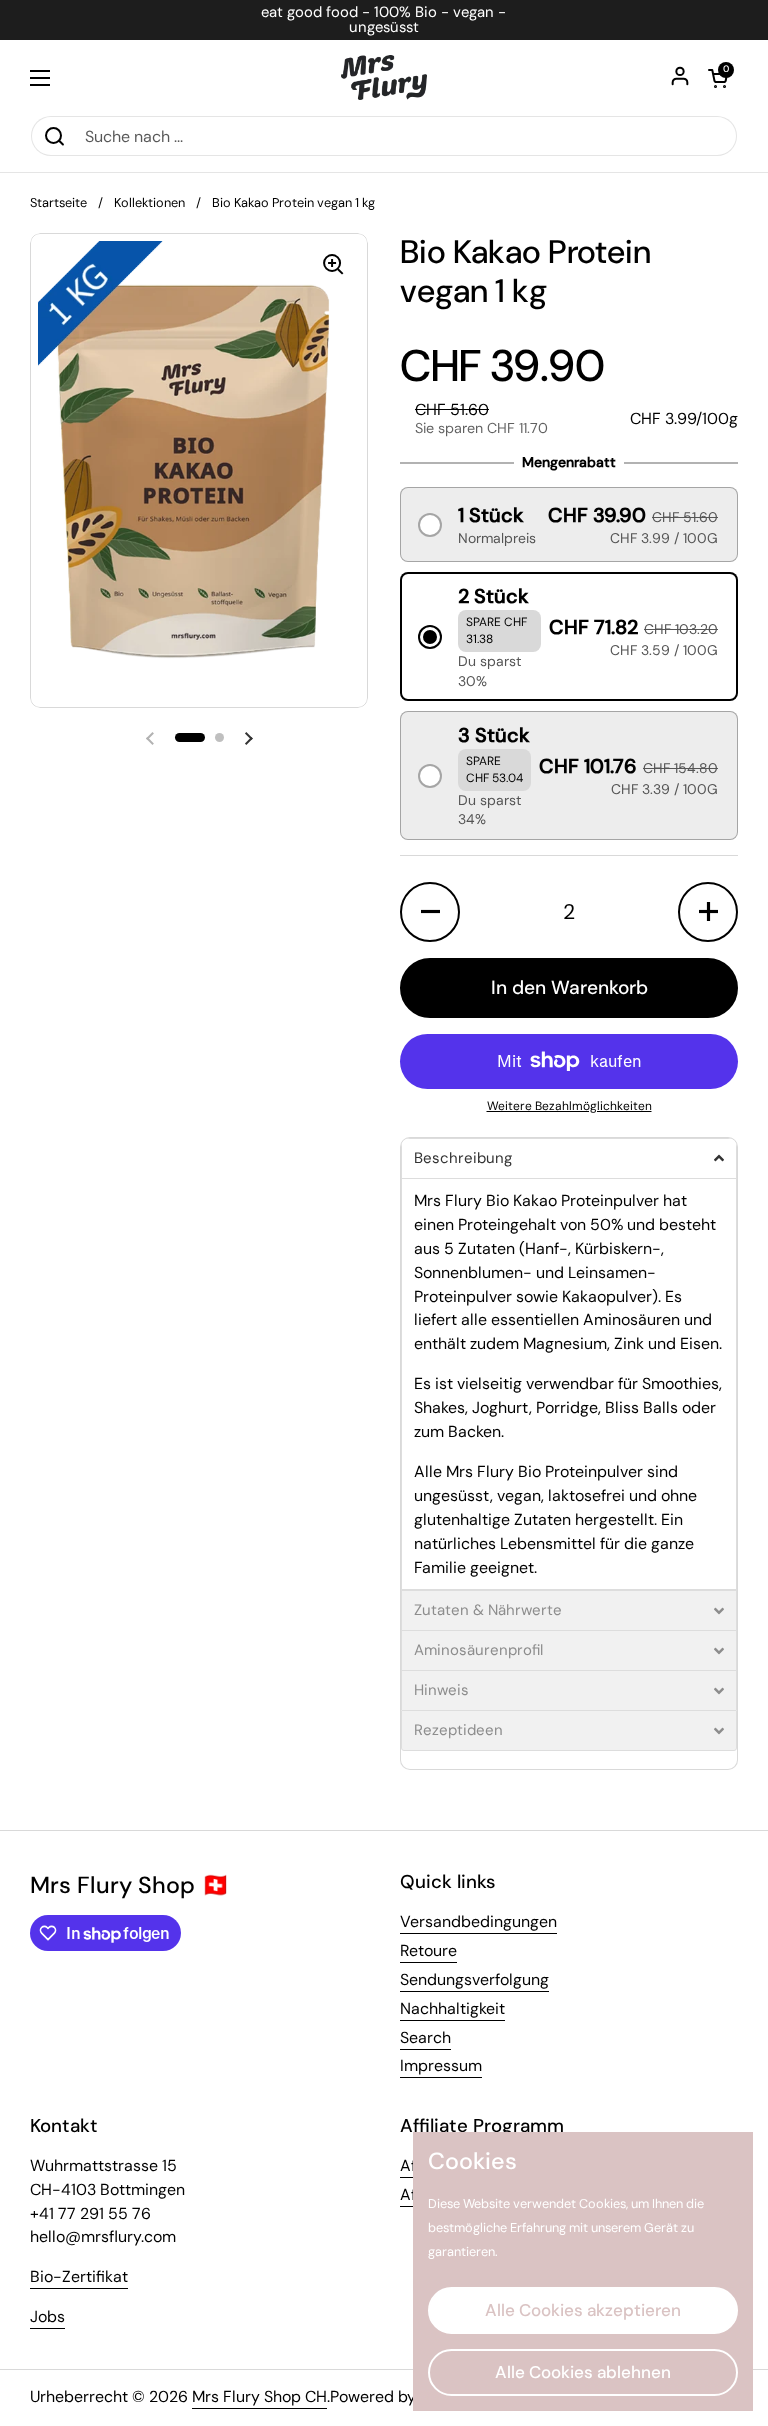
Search (425, 2037)
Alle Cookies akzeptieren (583, 2310)
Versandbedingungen (478, 1921)
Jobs (47, 2316)
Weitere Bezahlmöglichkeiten (569, 1106)
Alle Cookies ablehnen (583, 2372)
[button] (718, 78)
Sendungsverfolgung (474, 1979)
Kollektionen (149, 202)
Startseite (58, 202)
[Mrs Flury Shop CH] (384, 77)
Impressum (441, 2065)
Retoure (428, 1950)
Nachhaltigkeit (452, 2008)
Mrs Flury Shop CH (259, 2396)
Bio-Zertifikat (79, 2276)
